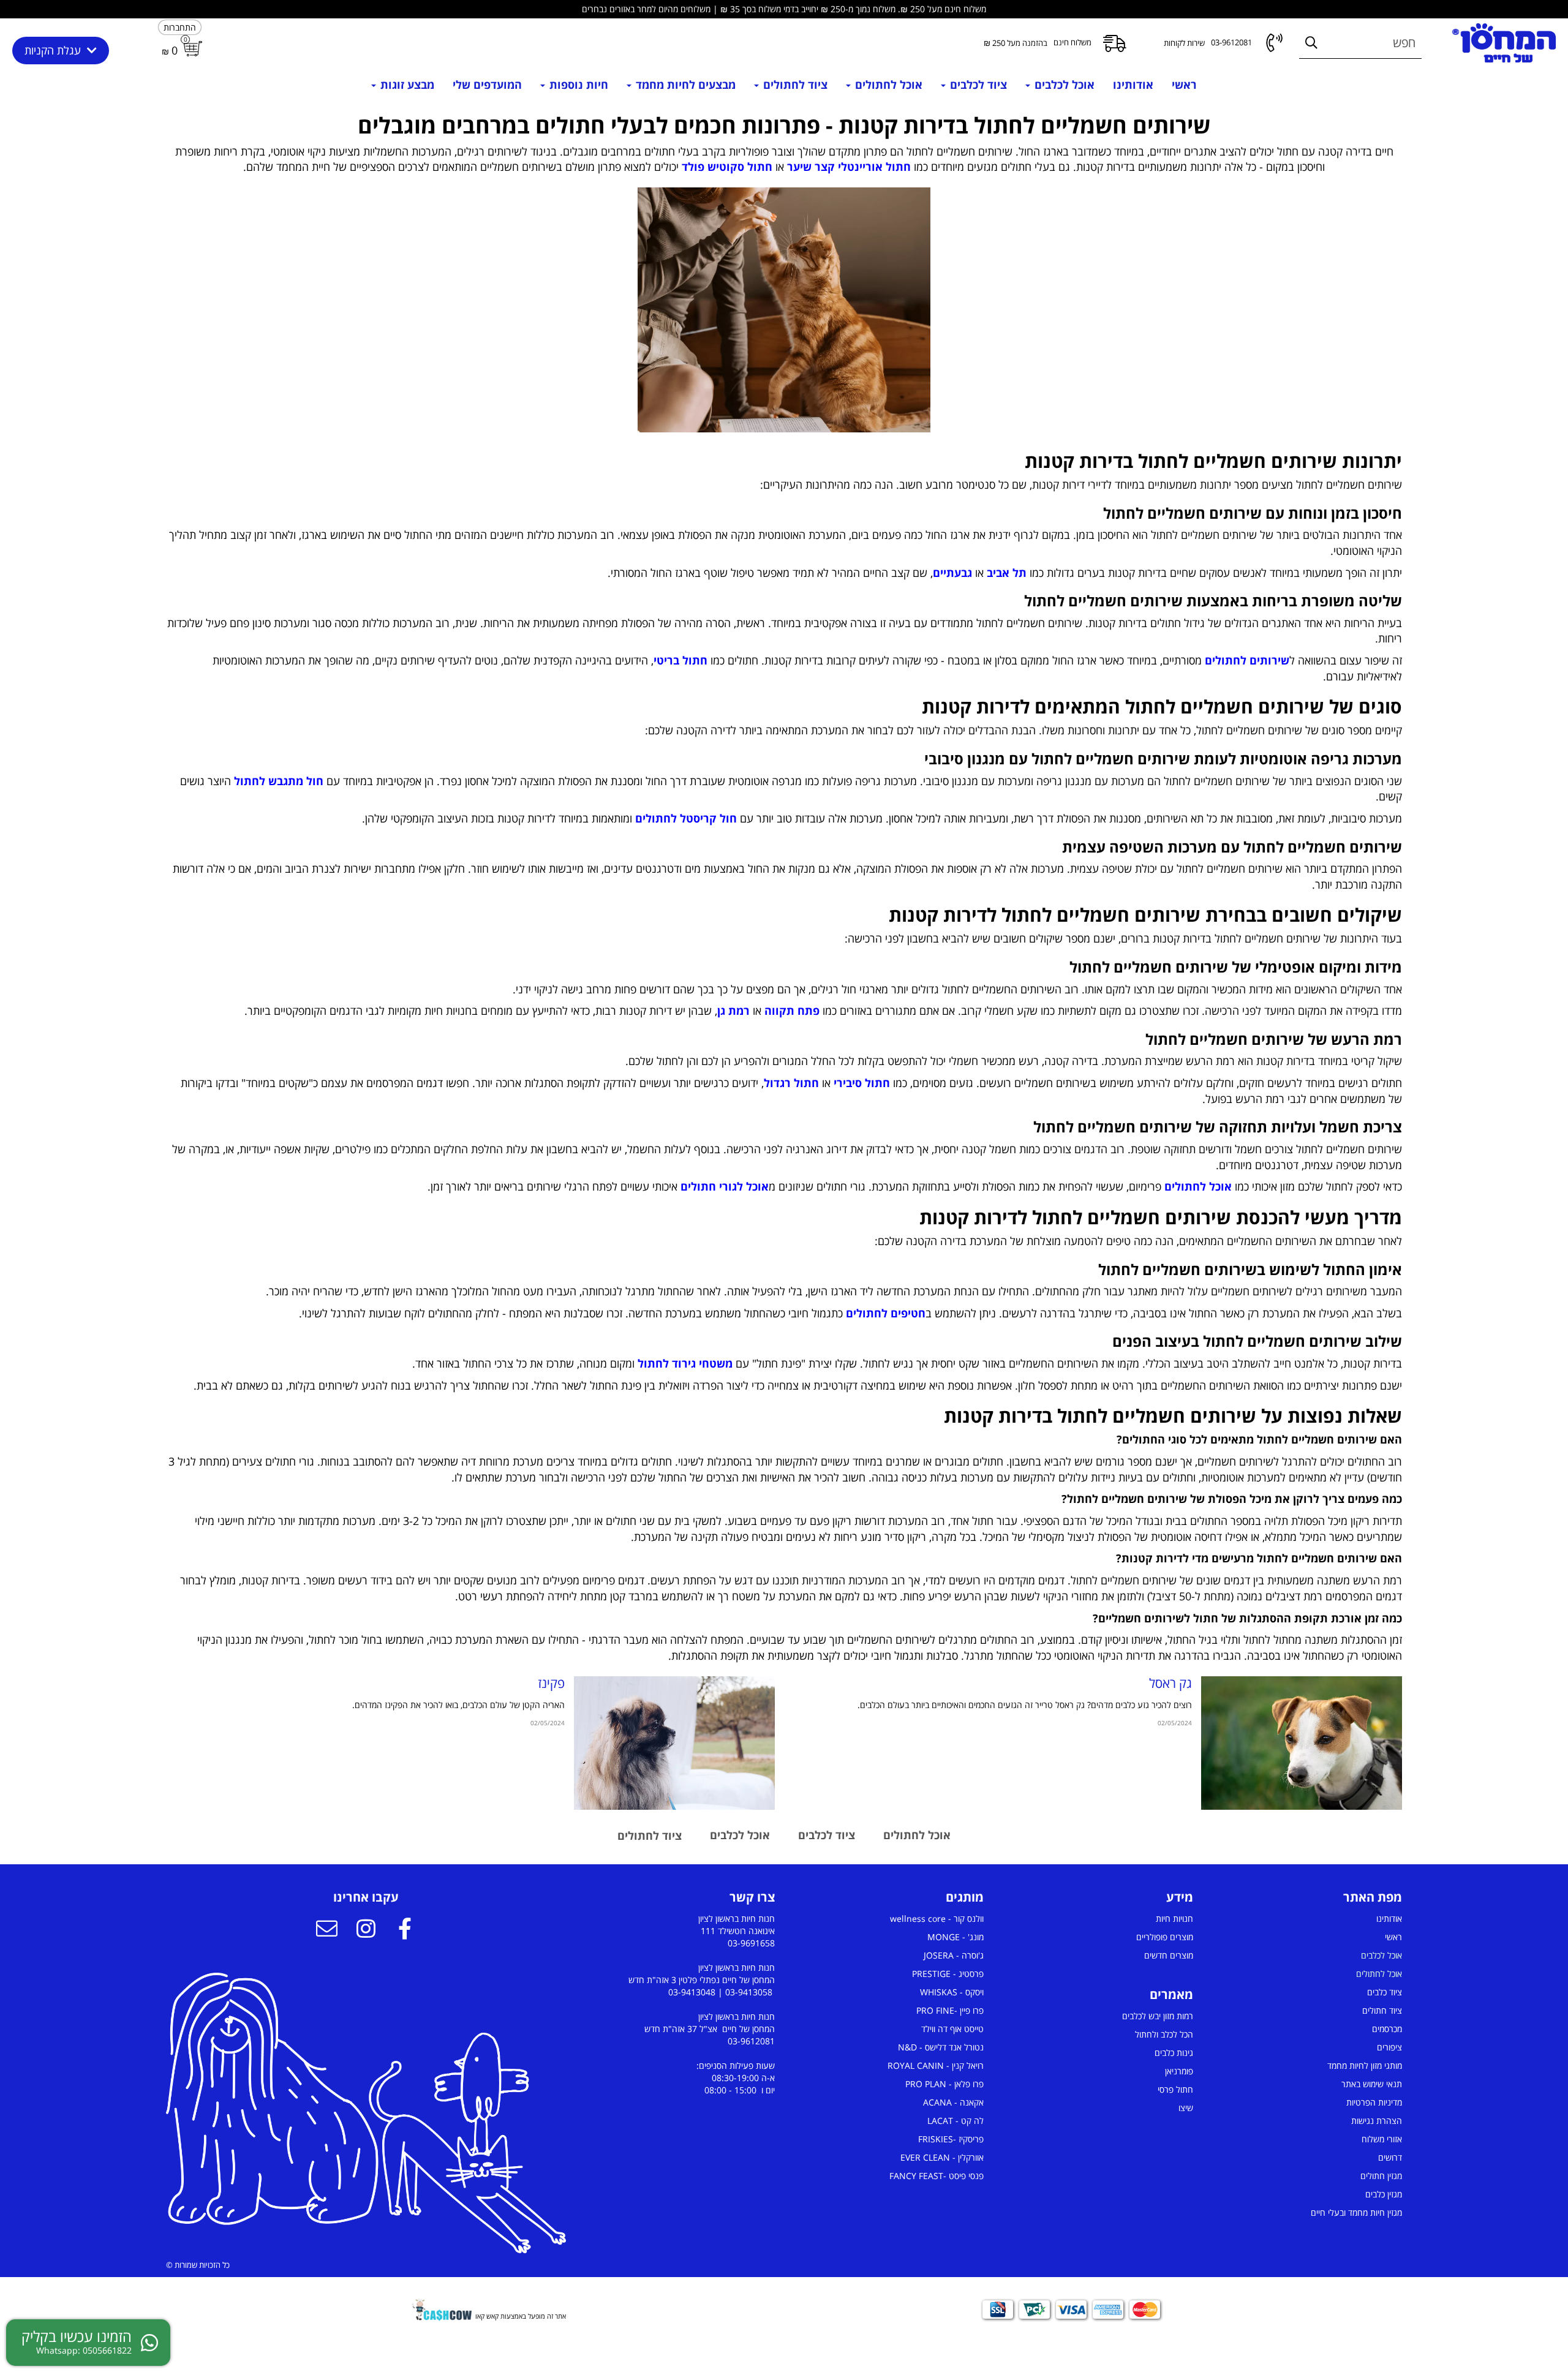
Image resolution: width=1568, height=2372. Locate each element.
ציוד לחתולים (794, 85)
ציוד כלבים (1385, 1992)
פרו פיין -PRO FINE (950, 2010)
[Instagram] (366, 1930)
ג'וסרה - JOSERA (954, 1955)
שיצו (1186, 2108)
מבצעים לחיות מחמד (684, 85)
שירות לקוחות (1184, 43)
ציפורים (1389, 2047)
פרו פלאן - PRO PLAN (944, 2084)
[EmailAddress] (326, 1930)
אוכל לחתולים (887, 85)
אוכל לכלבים (1063, 85)
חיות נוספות (577, 85)
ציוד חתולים (1382, 2010)
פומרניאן (1179, 2071)
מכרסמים (1387, 2029)
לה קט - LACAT (956, 2121)
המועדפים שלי (487, 85)
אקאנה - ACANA (953, 2102)
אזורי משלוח (1382, 2139)
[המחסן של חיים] (1504, 43)
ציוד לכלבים (977, 85)
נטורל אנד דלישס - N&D (941, 2047)
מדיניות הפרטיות (1374, 2102)
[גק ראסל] (1302, 1743)
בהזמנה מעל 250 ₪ (1016, 43)
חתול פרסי (1175, 2089)
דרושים (1390, 2157)
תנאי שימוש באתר (1372, 2084)
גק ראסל (1170, 1683)
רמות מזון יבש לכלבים (1158, 2016)
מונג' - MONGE (956, 1937)
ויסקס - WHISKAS (952, 1992)
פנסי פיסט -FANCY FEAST (937, 2176)
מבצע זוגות (406, 85)
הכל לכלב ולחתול (1164, 2034)
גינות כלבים (1174, 2053)
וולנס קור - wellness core (937, 1918)
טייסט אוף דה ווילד (952, 2029)
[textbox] (784, 144)
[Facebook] (405, 1930)
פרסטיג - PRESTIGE (948, 1974)
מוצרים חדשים (1169, 1955)
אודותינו (1133, 85)
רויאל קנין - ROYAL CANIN (936, 2065)
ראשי (1184, 85)
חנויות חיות (1174, 1918)
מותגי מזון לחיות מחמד (1365, 2065)
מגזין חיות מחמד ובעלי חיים (1356, 2212)
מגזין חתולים (1381, 2176)
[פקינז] (674, 1743)
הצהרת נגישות (1377, 2121)
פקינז (551, 1683)
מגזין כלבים (1384, 2194)
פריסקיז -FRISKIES (951, 2139)
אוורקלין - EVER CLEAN (942, 2157)
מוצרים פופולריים (1165, 1937)
